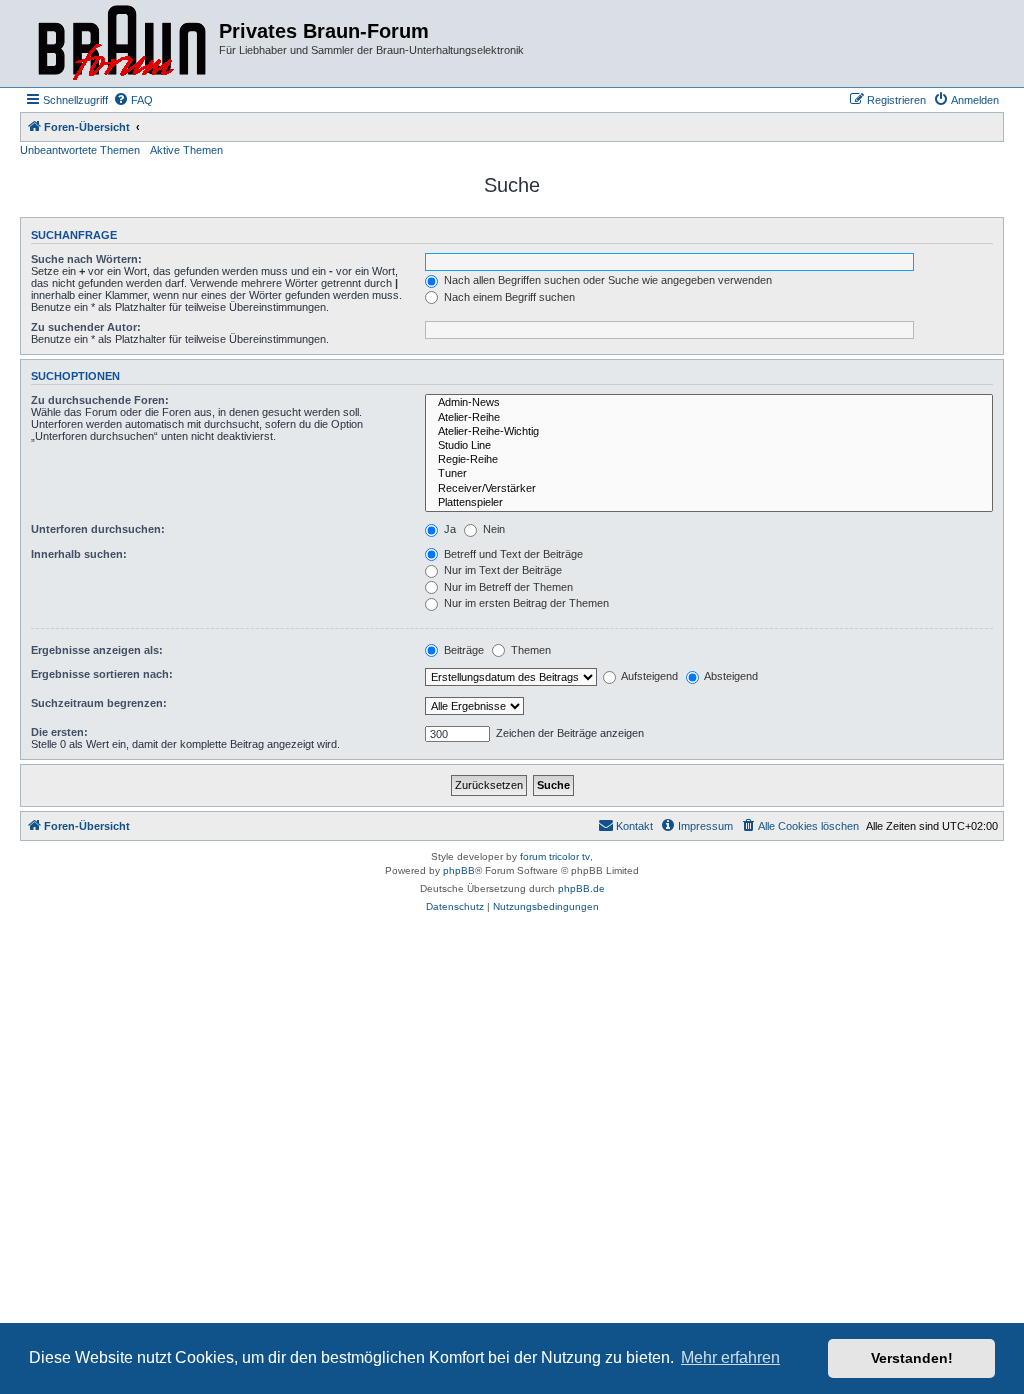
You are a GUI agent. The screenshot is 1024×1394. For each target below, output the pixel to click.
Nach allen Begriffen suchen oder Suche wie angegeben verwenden (606, 280)
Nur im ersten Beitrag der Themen (525, 603)
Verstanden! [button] (912, 1358)
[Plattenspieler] (709, 503)
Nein (492, 529)
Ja (448, 529)
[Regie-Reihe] (709, 460)
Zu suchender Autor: (86, 327)
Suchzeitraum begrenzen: (99, 703)
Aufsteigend (648, 676)
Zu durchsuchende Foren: (100, 400)
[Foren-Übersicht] (122, 43)
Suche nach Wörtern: (86, 259)
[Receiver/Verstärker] (709, 489)
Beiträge (462, 650)
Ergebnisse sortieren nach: (102, 674)
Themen (529, 650)
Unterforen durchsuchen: (98, 529)
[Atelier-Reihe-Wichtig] (709, 432)
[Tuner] (709, 474)
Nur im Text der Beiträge (501, 570)
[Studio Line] (709, 446)
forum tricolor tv (555, 856)
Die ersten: (59, 732)
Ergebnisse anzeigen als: (97, 650)
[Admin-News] (709, 403)
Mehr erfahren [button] (730, 1357)
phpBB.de (581, 888)
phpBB (459, 870)
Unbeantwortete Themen (80, 150)
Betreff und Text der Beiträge (512, 554)
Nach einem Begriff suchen (508, 297)
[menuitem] (133, 100)
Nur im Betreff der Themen (507, 587)
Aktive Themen (186, 150)
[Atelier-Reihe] (709, 418)
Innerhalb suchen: (79, 554)
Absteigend (730, 676)
